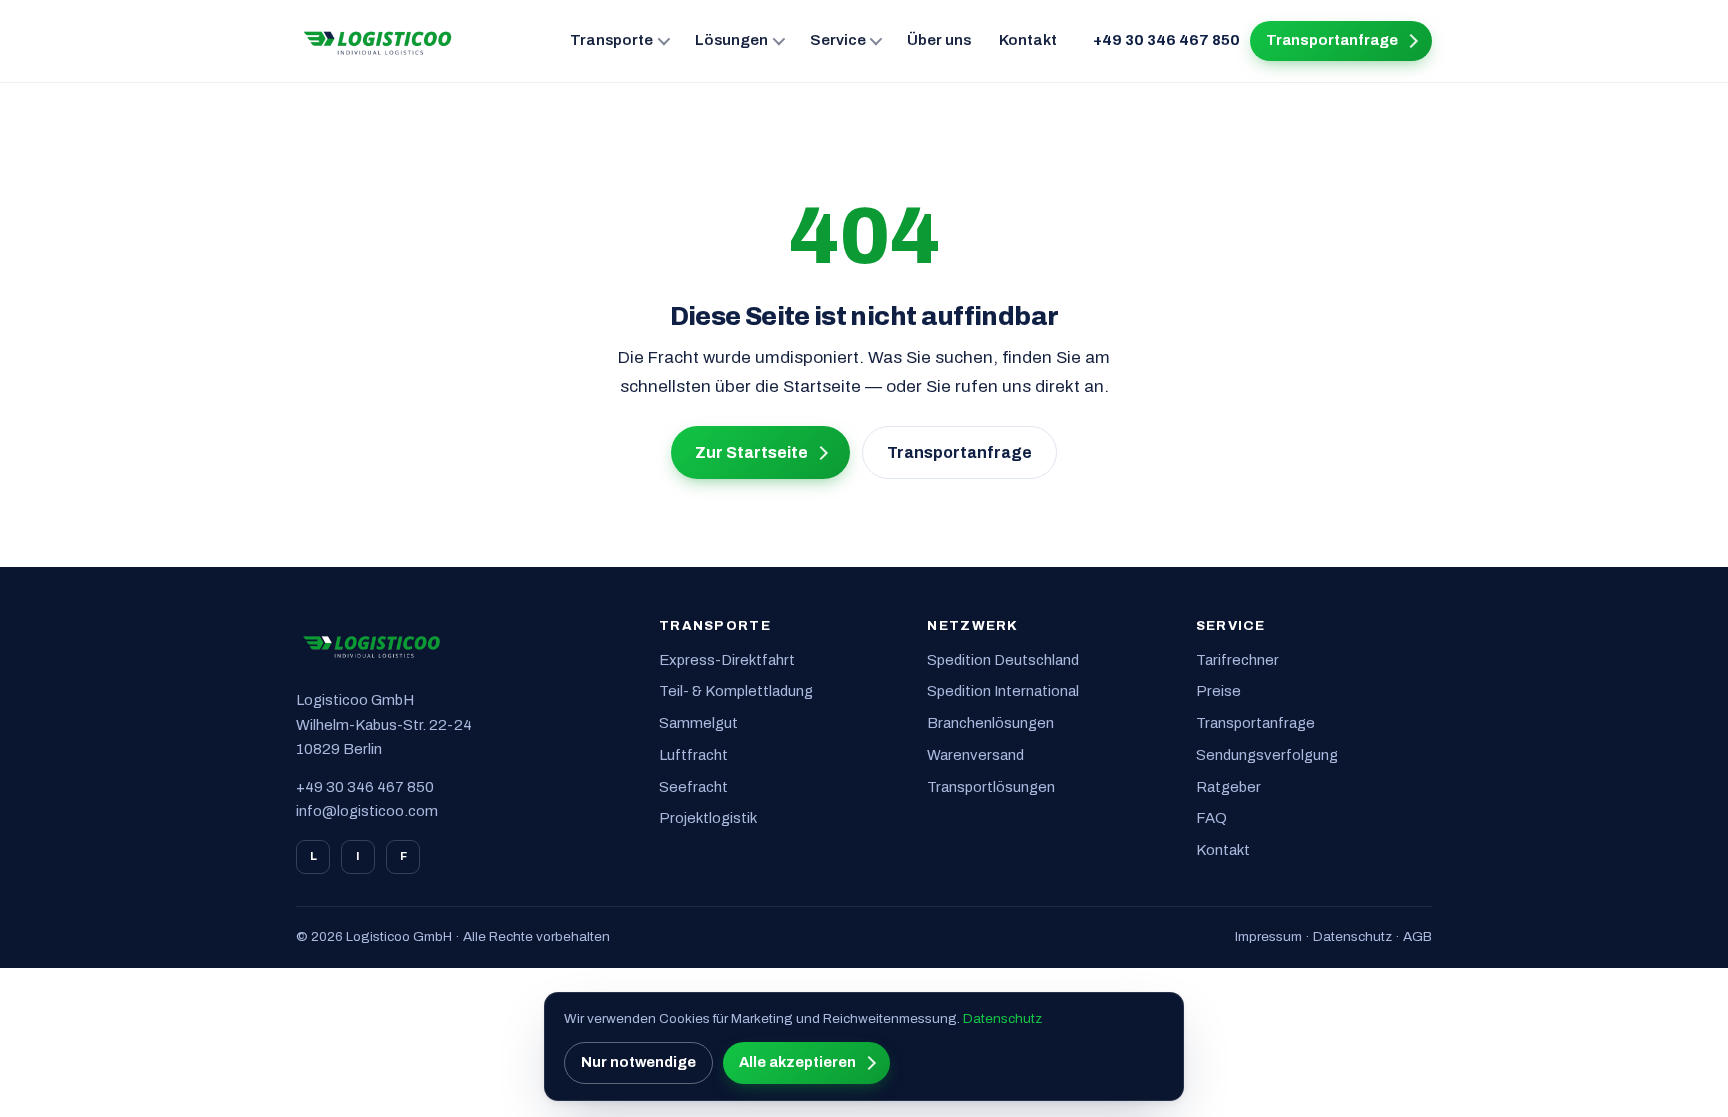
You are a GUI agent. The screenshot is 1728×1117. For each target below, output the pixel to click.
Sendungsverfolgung (1267, 755)
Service (838, 40)
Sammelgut (698, 723)
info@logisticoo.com (367, 811)
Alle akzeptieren (797, 1062)
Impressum (1268, 936)
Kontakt (1028, 40)
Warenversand (975, 755)
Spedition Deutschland (1003, 660)
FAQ (1211, 818)
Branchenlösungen (990, 723)
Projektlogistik (708, 818)
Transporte (611, 40)
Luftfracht (693, 755)
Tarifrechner (1237, 660)
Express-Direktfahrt (727, 660)
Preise (1218, 691)
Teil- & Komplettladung (736, 691)
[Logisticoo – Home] (378, 41)
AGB (1417, 936)
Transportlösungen (991, 787)
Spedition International (1003, 691)
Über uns (939, 40)
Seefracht (693, 787)
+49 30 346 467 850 (1166, 40)
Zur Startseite (751, 452)
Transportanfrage (1332, 40)
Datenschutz (1352, 936)
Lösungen (731, 40)
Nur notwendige (638, 1062)
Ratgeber (1228, 787)
